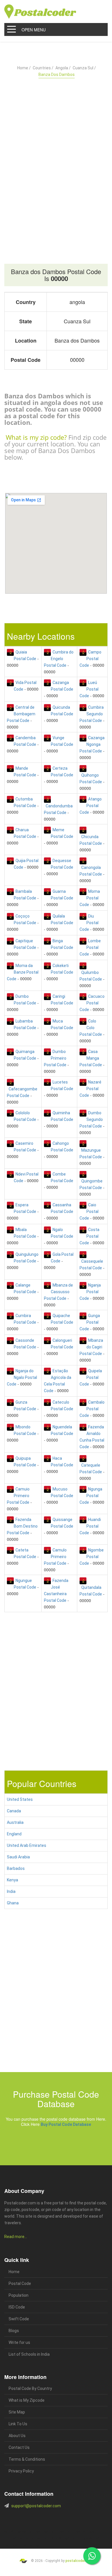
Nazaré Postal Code (90, 1089)
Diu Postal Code (89, 923)
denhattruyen (33, 2545)
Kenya (12, 1880)
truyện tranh (49, 2532)
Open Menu (34, 30)
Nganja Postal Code (90, 1292)
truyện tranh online (22, 2538)
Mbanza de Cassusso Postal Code (58, 1292)
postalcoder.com (79, 2561)
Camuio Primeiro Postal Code (18, 1496)
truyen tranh (65, 2532)
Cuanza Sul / (84, 68)
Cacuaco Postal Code (92, 1003)
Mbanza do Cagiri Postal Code (91, 1347)
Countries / (43, 68)
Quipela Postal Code (91, 1377)
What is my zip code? (36, 437)
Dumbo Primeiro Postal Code (55, 1058)
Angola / (63, 68)
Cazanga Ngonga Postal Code (92, 744)
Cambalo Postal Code (92, 1409)
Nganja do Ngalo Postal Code (22, 1377)
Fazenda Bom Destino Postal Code (22, 1526)
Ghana (13, 1903)
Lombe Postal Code (90, 947)
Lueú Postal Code (89, 689)
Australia (15, 1822)
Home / (24, 68)
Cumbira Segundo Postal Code (92, 714)
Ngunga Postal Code (91, 1496)
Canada (14, 1811)
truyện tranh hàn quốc (48, 2538)
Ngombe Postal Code (92, 1557)
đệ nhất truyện (13, 2532)
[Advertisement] (56, 157)
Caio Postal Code (89, 1211)
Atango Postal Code (91, 806)
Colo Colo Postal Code (91, 1028)
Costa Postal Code (89, 1236)
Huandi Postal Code (90, 1526)
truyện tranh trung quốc (77, 2538)
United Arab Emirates (27, 1845)
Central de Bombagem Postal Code (21, 714)
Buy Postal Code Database (66, 2124)
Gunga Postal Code (90, 1322)
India (11, 1891)
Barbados (16, 1868)
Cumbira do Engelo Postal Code (59, 659)
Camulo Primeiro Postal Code (55, 1557)
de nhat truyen (32, 2532)
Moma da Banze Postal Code (23, 972)
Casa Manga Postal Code (91, 1058)
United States (20, 1799)
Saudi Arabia (18, 1857)
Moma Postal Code (90, 898)
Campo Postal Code (90, 659)
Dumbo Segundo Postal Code (91, 1119)
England (14, 1834)
